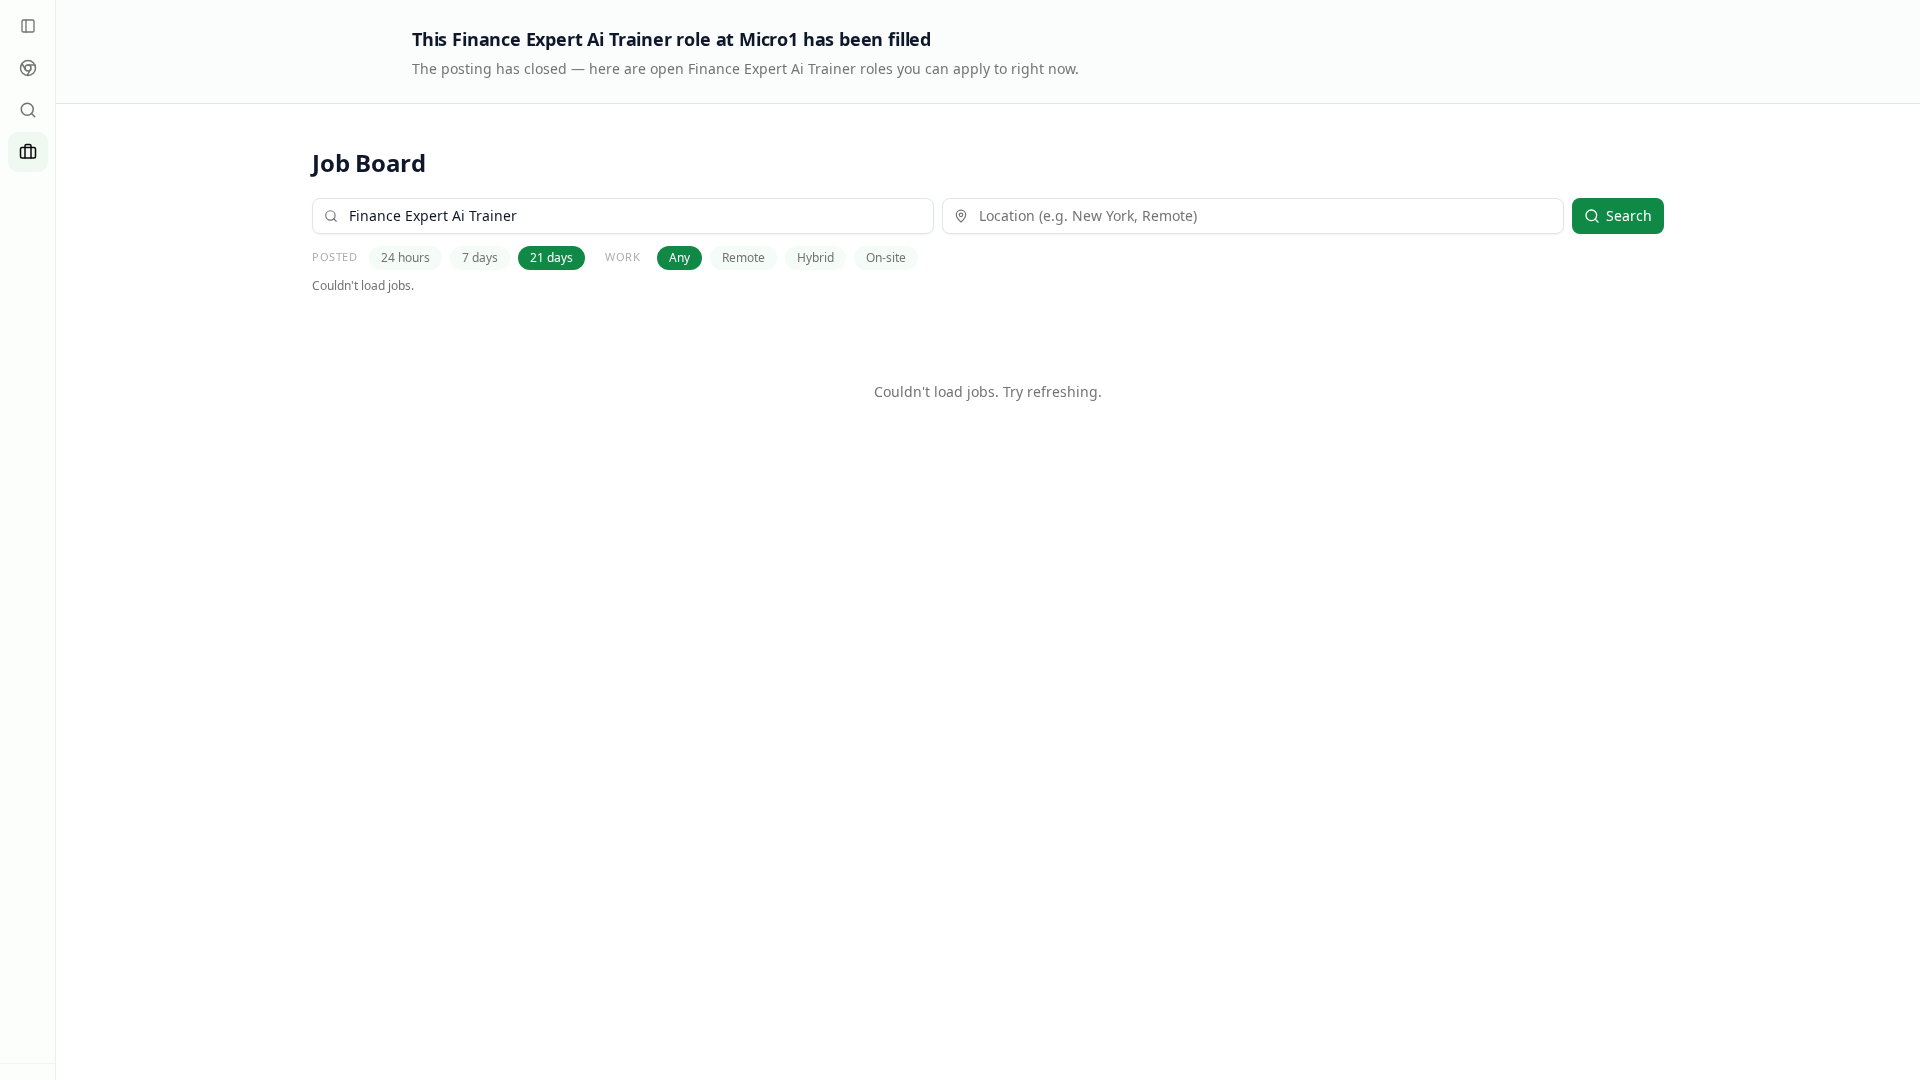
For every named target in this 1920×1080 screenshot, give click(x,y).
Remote (743, 257)
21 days (551, 257)
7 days (480, 257)
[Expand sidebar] (28, 26)
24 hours (405, 257)
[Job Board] (28, 152)
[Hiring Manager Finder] (28, 110)
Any (679, 257)
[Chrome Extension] (28, 68)
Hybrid (815, 257)
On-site (886, 257)
